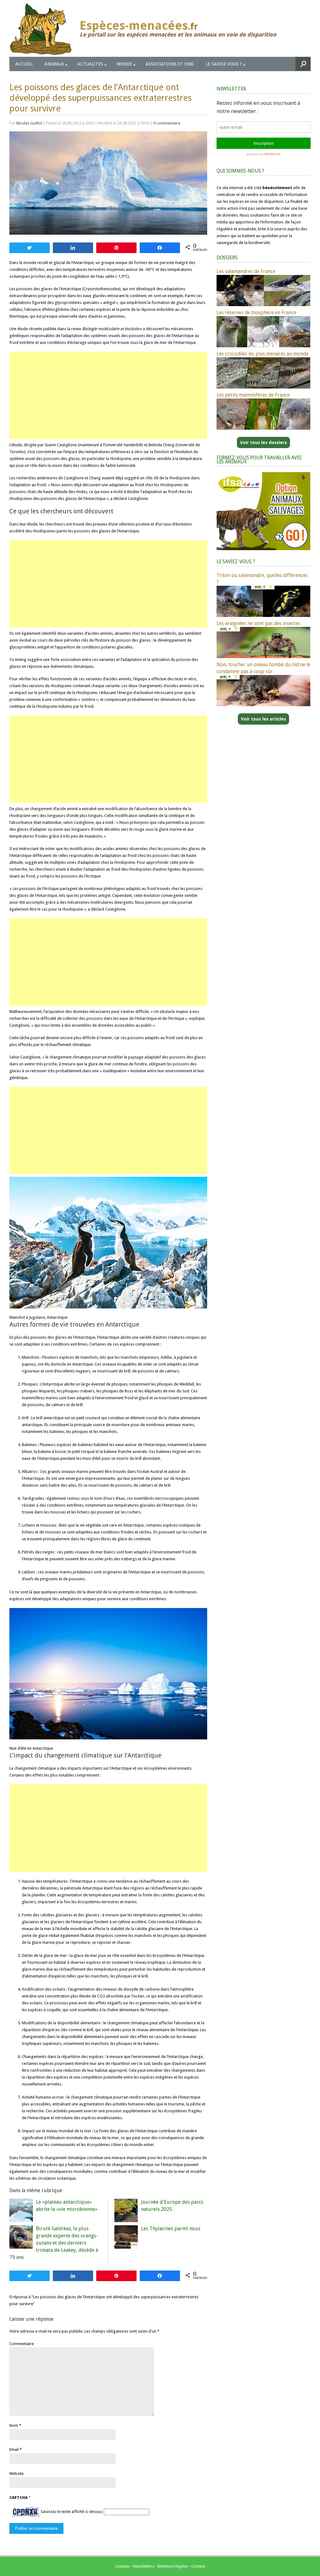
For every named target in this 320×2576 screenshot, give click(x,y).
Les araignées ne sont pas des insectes (258, 623)
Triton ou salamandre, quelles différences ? (262, 579)
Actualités (90, 64)
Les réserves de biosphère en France (256, 313)
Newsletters (143, 2566)
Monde (124, 64)
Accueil (24, 64)
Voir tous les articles (263, 719)
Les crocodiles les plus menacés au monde (262, 354)
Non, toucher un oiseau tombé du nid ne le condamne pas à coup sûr (263, 668)
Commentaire (22, 2344)
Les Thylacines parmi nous (171, 2229)
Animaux (54, 64)
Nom (14, 2425)
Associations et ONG (170, 64)
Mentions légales (173, 2566)
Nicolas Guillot (29, 123)
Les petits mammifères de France (253, 395)
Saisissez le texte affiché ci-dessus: (72, 2512)
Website (17, 2473)
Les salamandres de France (246, 271)
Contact (198, 2566)
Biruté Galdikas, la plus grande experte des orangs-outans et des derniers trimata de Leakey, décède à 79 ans (54, 2243)
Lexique (122, 2566)
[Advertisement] (108, 395)
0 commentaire (167, 123)
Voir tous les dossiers (263, 442)
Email (14, 2449)
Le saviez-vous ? (224, 64)
